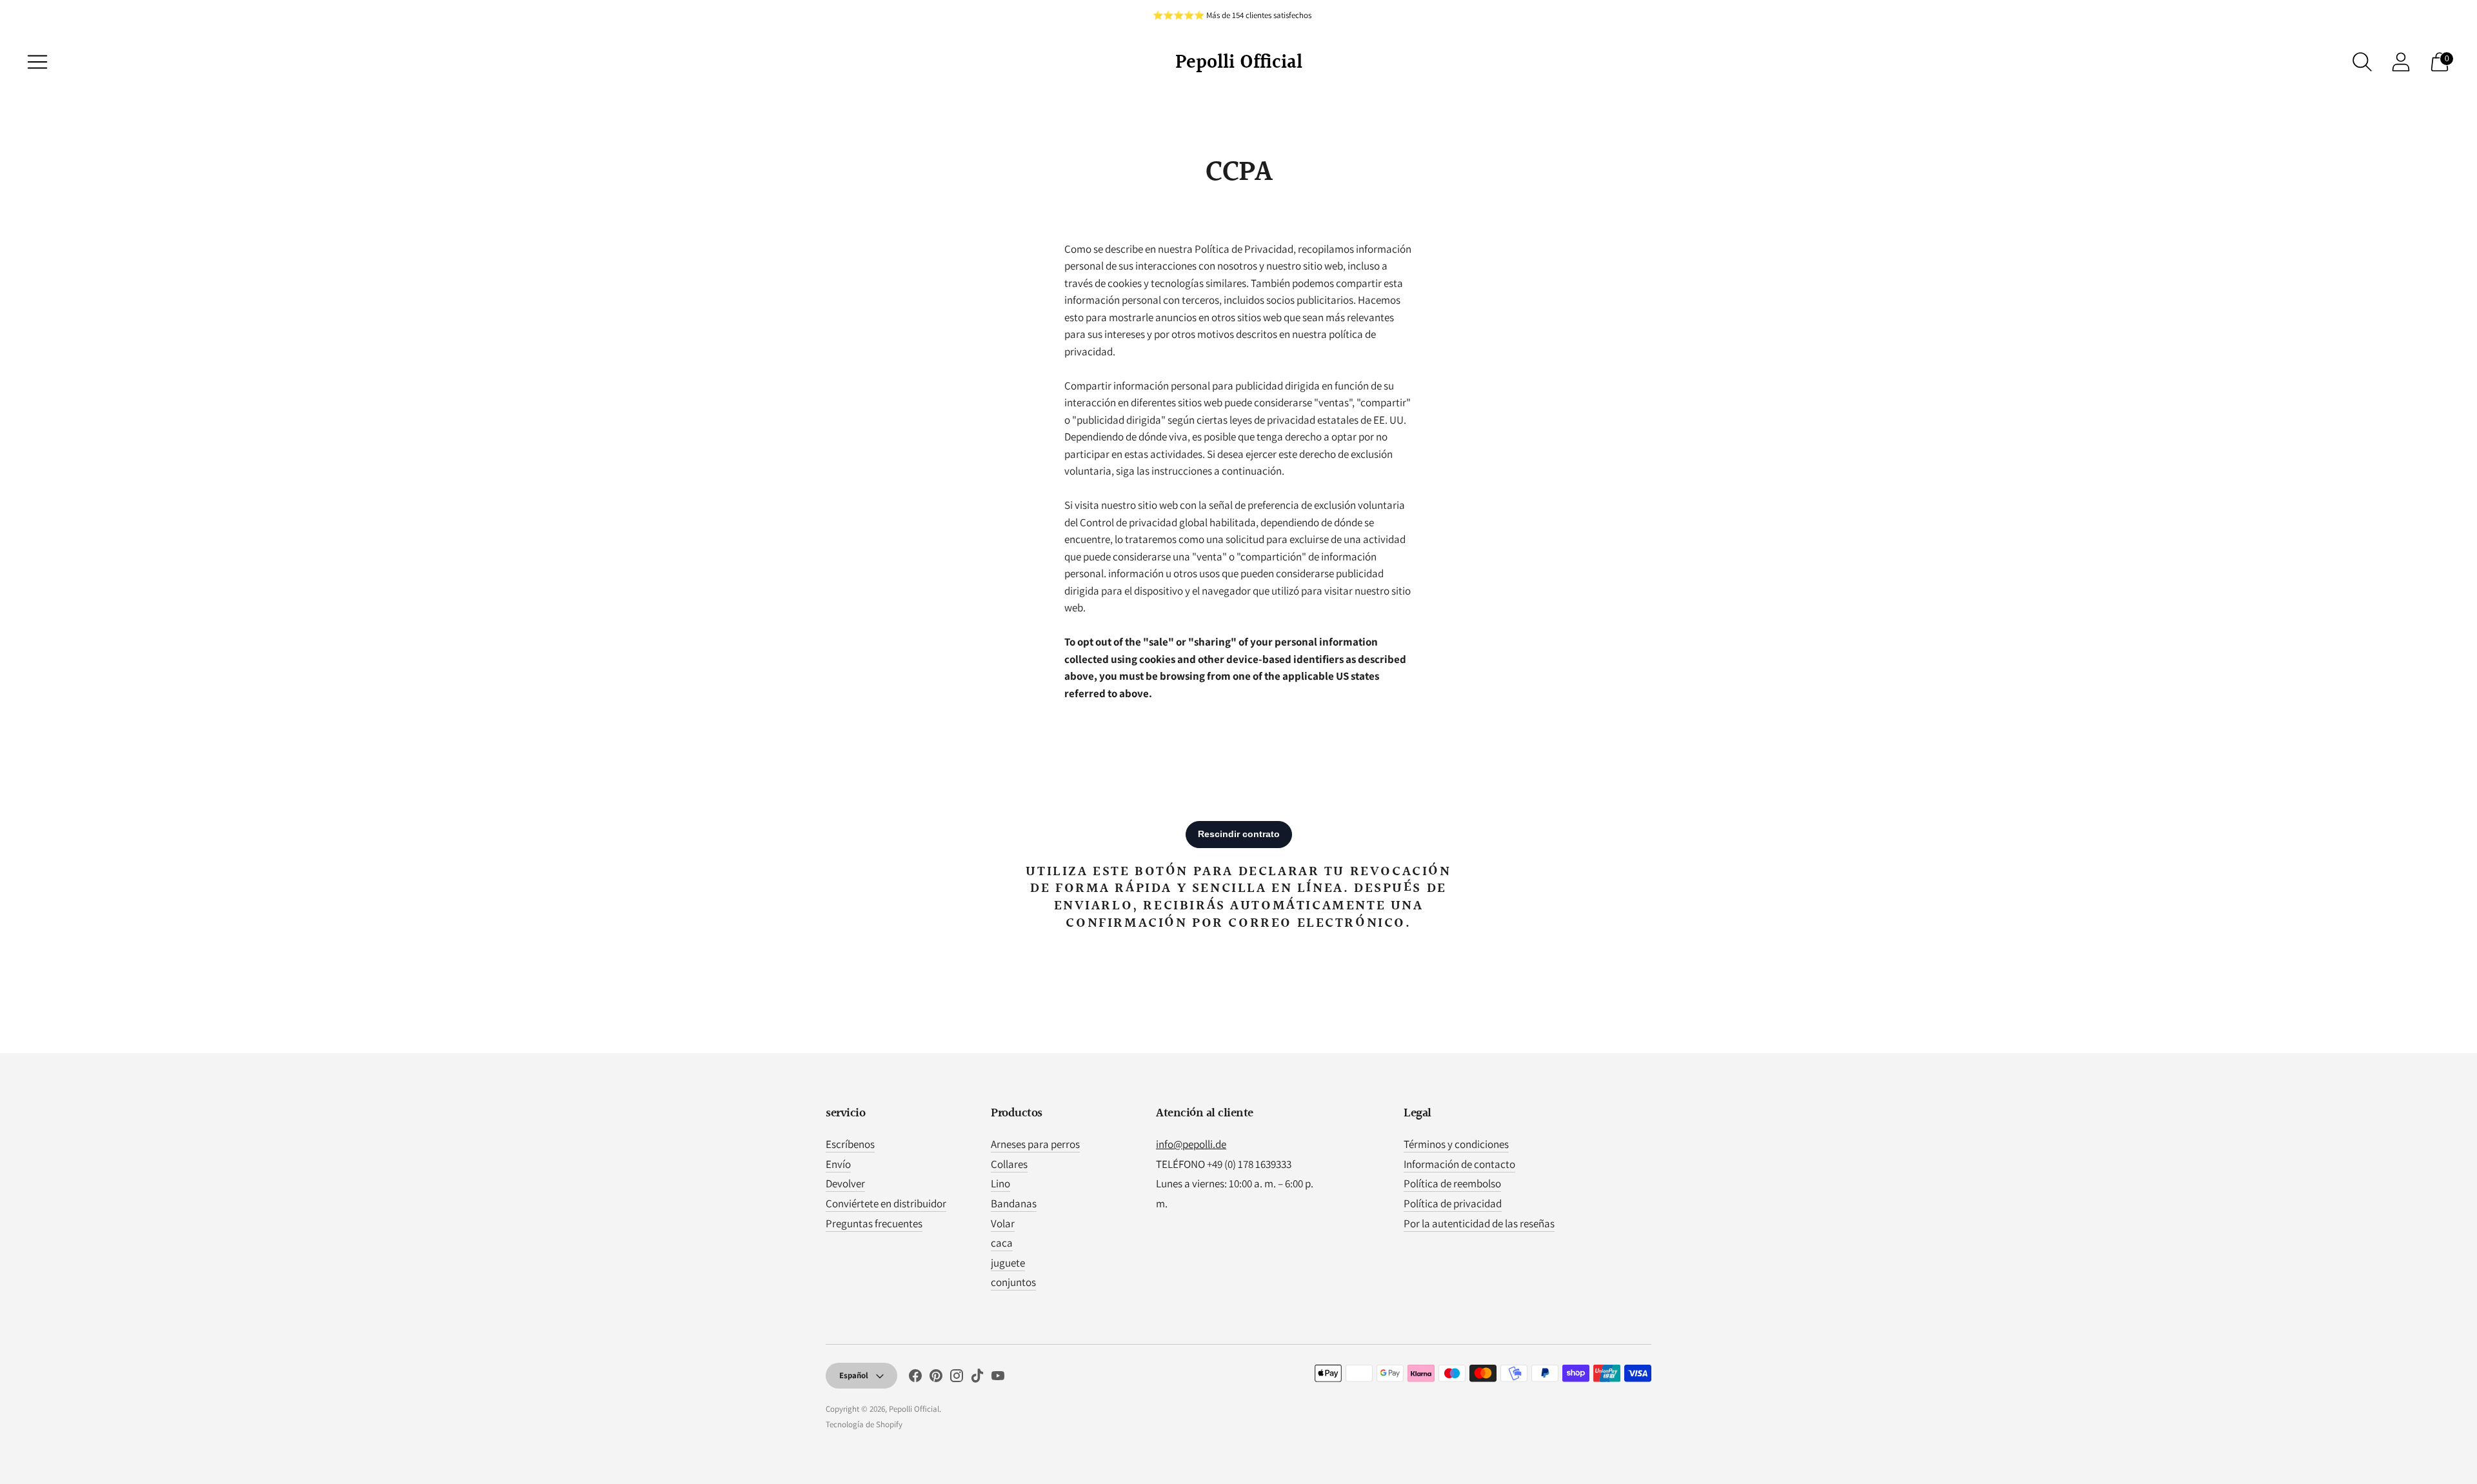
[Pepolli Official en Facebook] (915, 1378)
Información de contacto (1459, 1164)
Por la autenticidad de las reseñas (1479, 1223)
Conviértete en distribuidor (886, 1203)
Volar (1003, 1223)
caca (1002, 1243)
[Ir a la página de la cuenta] (2401, 62)
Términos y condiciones (1456, 1144)
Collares (1009, 1164)
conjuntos (1013, 1282)
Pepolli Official (914, 1409)
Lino (1000, 1183)
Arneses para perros (1035, 1144)
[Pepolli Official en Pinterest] (936, 1378)
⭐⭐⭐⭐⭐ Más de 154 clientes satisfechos (1232, 15)
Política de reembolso (1452, 1183)
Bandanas (1014, 1203)
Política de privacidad (1453, 1203)
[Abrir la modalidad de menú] (37, 62)
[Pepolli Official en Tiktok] (977, 1378)
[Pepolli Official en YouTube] (998, 1378)
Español (854, 1375)
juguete (1008, 1263)
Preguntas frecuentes (874, 1223)
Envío (838, 1164)
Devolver (845, 1183)
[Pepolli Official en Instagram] (957, 1378)
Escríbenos (850, 1144)
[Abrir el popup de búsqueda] (2362, 62)
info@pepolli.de (1191, 1144)
